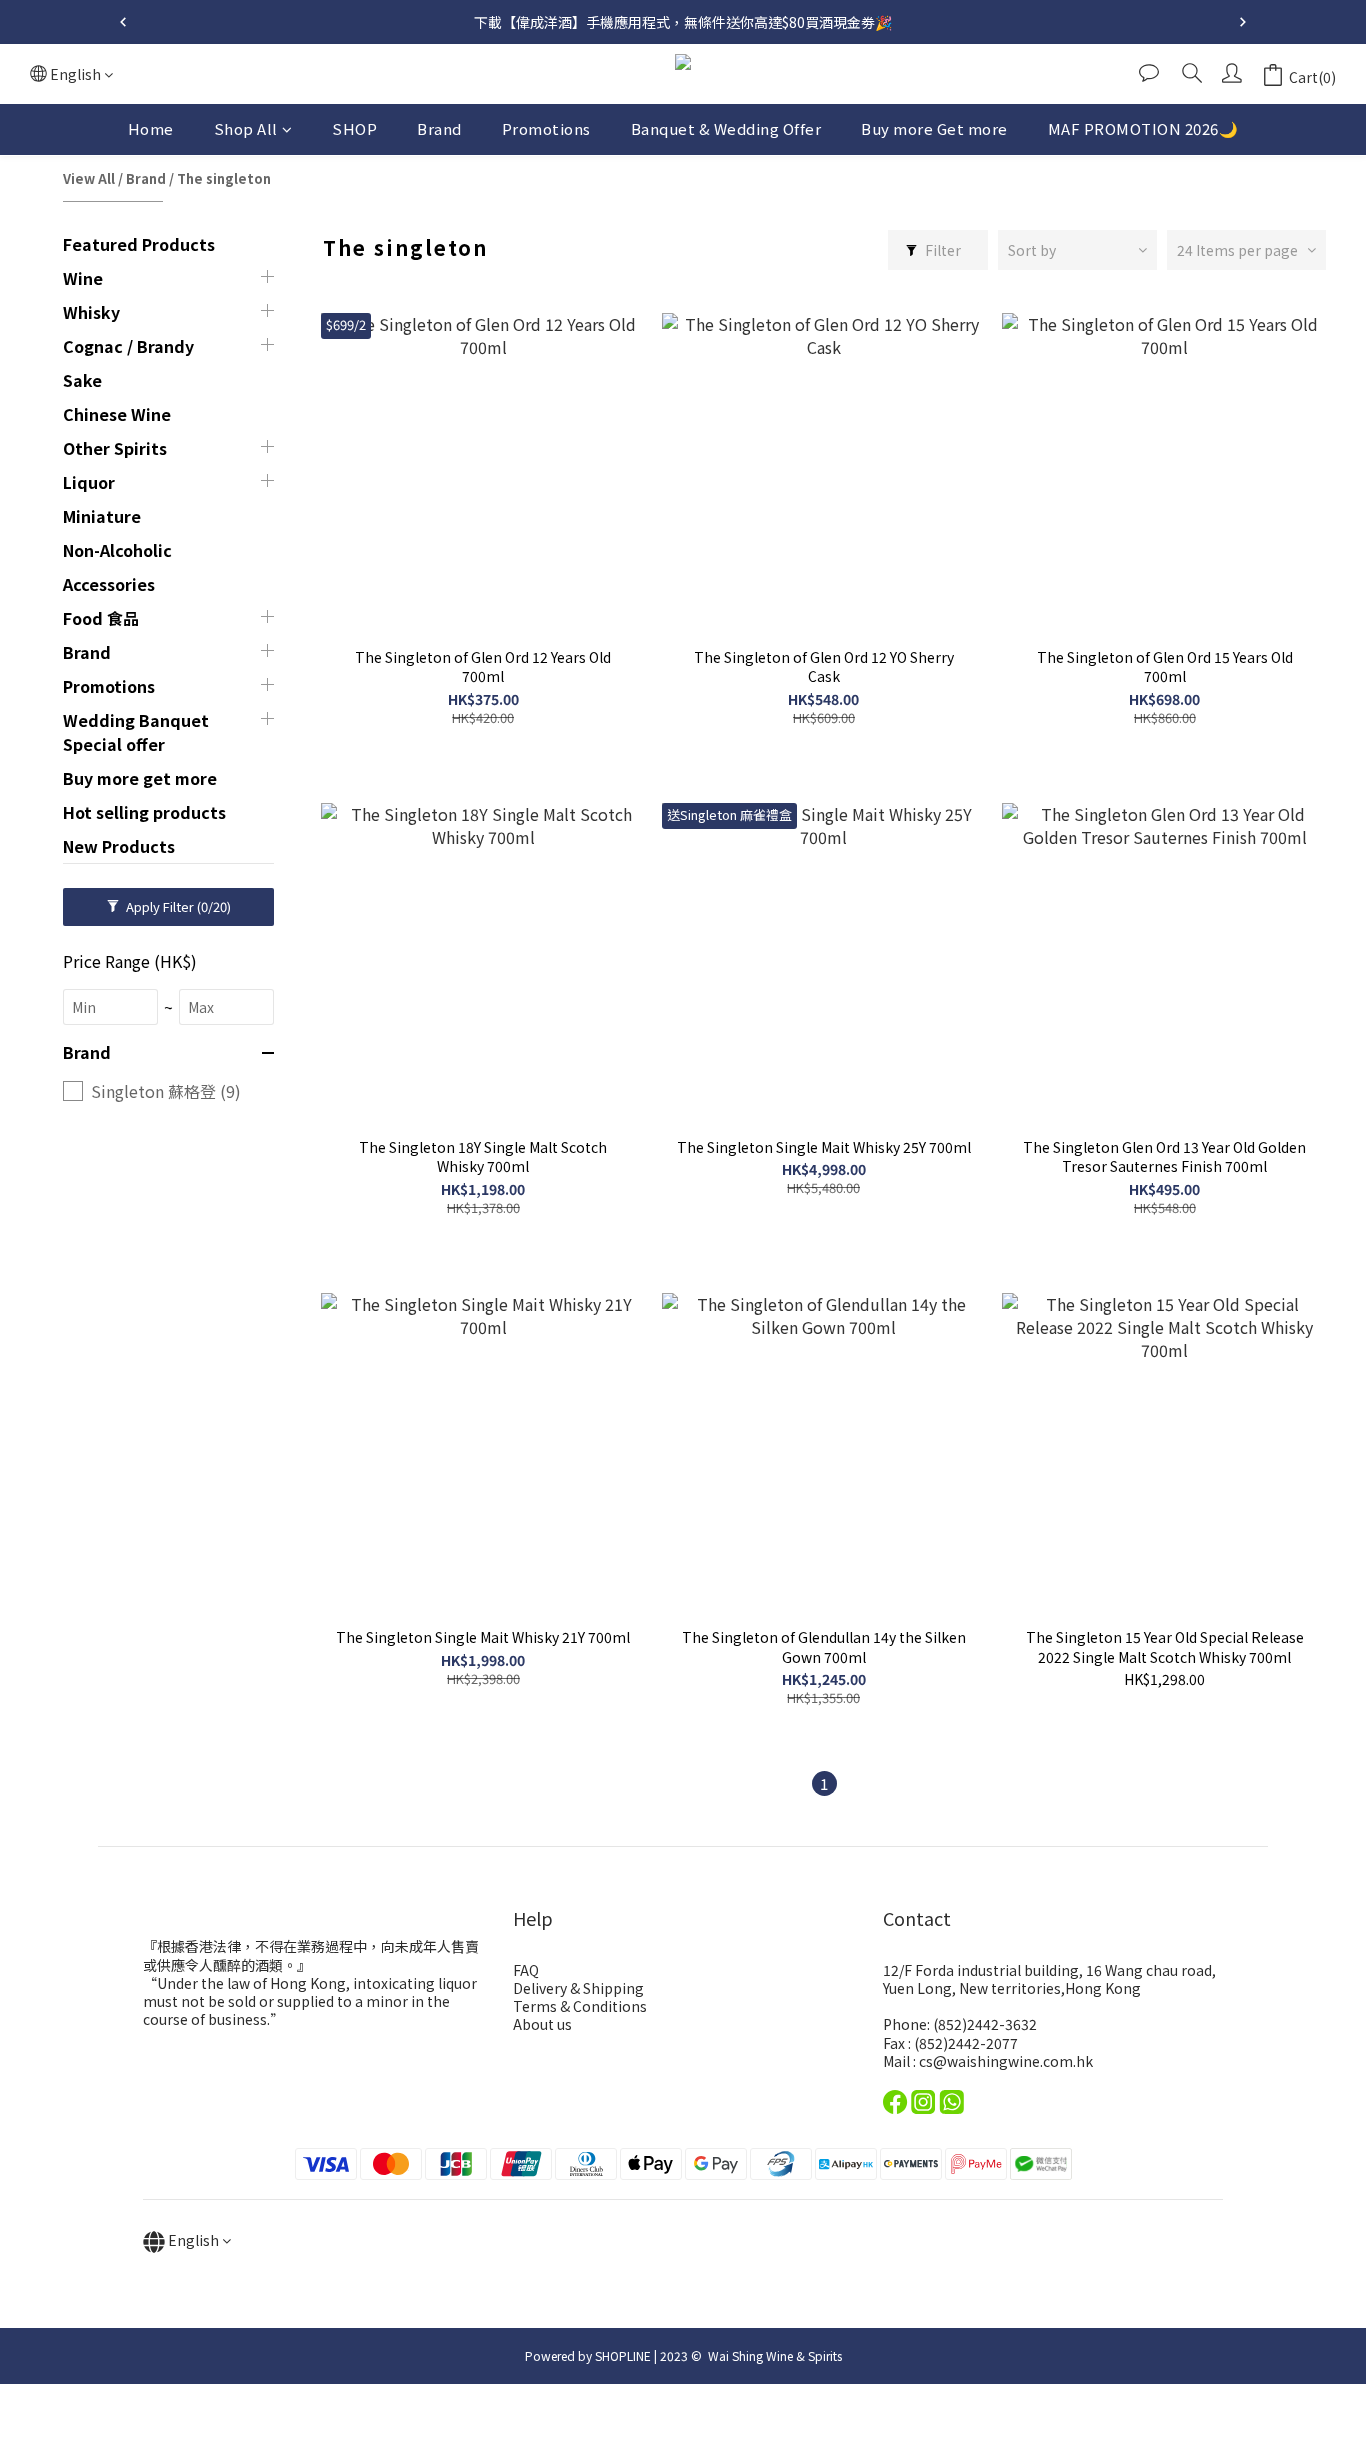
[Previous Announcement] (123, 22)
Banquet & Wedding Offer (726, 128)
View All (89, 178)
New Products (119, 846)
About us (542, 2024)
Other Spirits (115, 448)
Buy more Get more (934, 128)
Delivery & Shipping (578, 1988)
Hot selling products (144, 812)
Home (151, 128)
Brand (439, 128)
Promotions (546, 128)
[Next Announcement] (1243, 22)
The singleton (224, 178)
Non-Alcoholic (117, 550)
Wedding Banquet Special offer (136, 732)
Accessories (109, 584)
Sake (82, 380)
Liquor (89, 482)
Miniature (102, 516)
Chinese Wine (117, 414)
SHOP (354, 128)
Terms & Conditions (580, 2006)
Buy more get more (140, 778)
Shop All (246, 128)
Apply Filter (177, 906)
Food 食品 (101, 618)
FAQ (526, 1970)
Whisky (91, 312)
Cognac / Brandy (128, 346)
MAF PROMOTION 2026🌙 (1143, 128)
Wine (83, 278)
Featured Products (139, 244)
